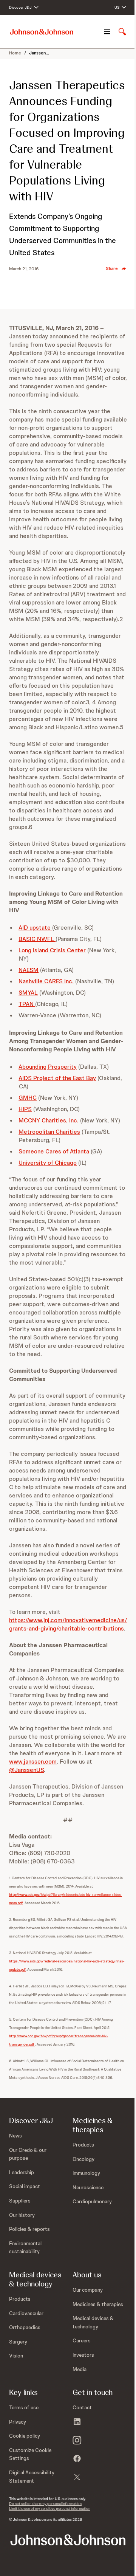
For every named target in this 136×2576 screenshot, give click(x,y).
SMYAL (28, 993)
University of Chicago (48, 1163)
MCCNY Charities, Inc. (49, 1120)
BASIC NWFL (37, 939)
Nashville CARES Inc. (46, 981)
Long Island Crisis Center (52, 950)
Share (112, 268)
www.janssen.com (33, 1762)
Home (15, 53)
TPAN (27, 1004)
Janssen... (39, 53)
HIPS (25, 1109)
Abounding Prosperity (48, 1067)
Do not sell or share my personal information (45, 2504)
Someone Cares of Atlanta (54, 1151)
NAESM (29, 970)
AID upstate (35, 928)
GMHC (28, 1098)
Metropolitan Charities (49, 1132)
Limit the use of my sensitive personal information (50, 2509)
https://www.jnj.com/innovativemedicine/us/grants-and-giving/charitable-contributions (68, 1624)
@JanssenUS (26, 1770)
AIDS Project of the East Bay (57, 1078)
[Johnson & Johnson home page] (42, 32)
